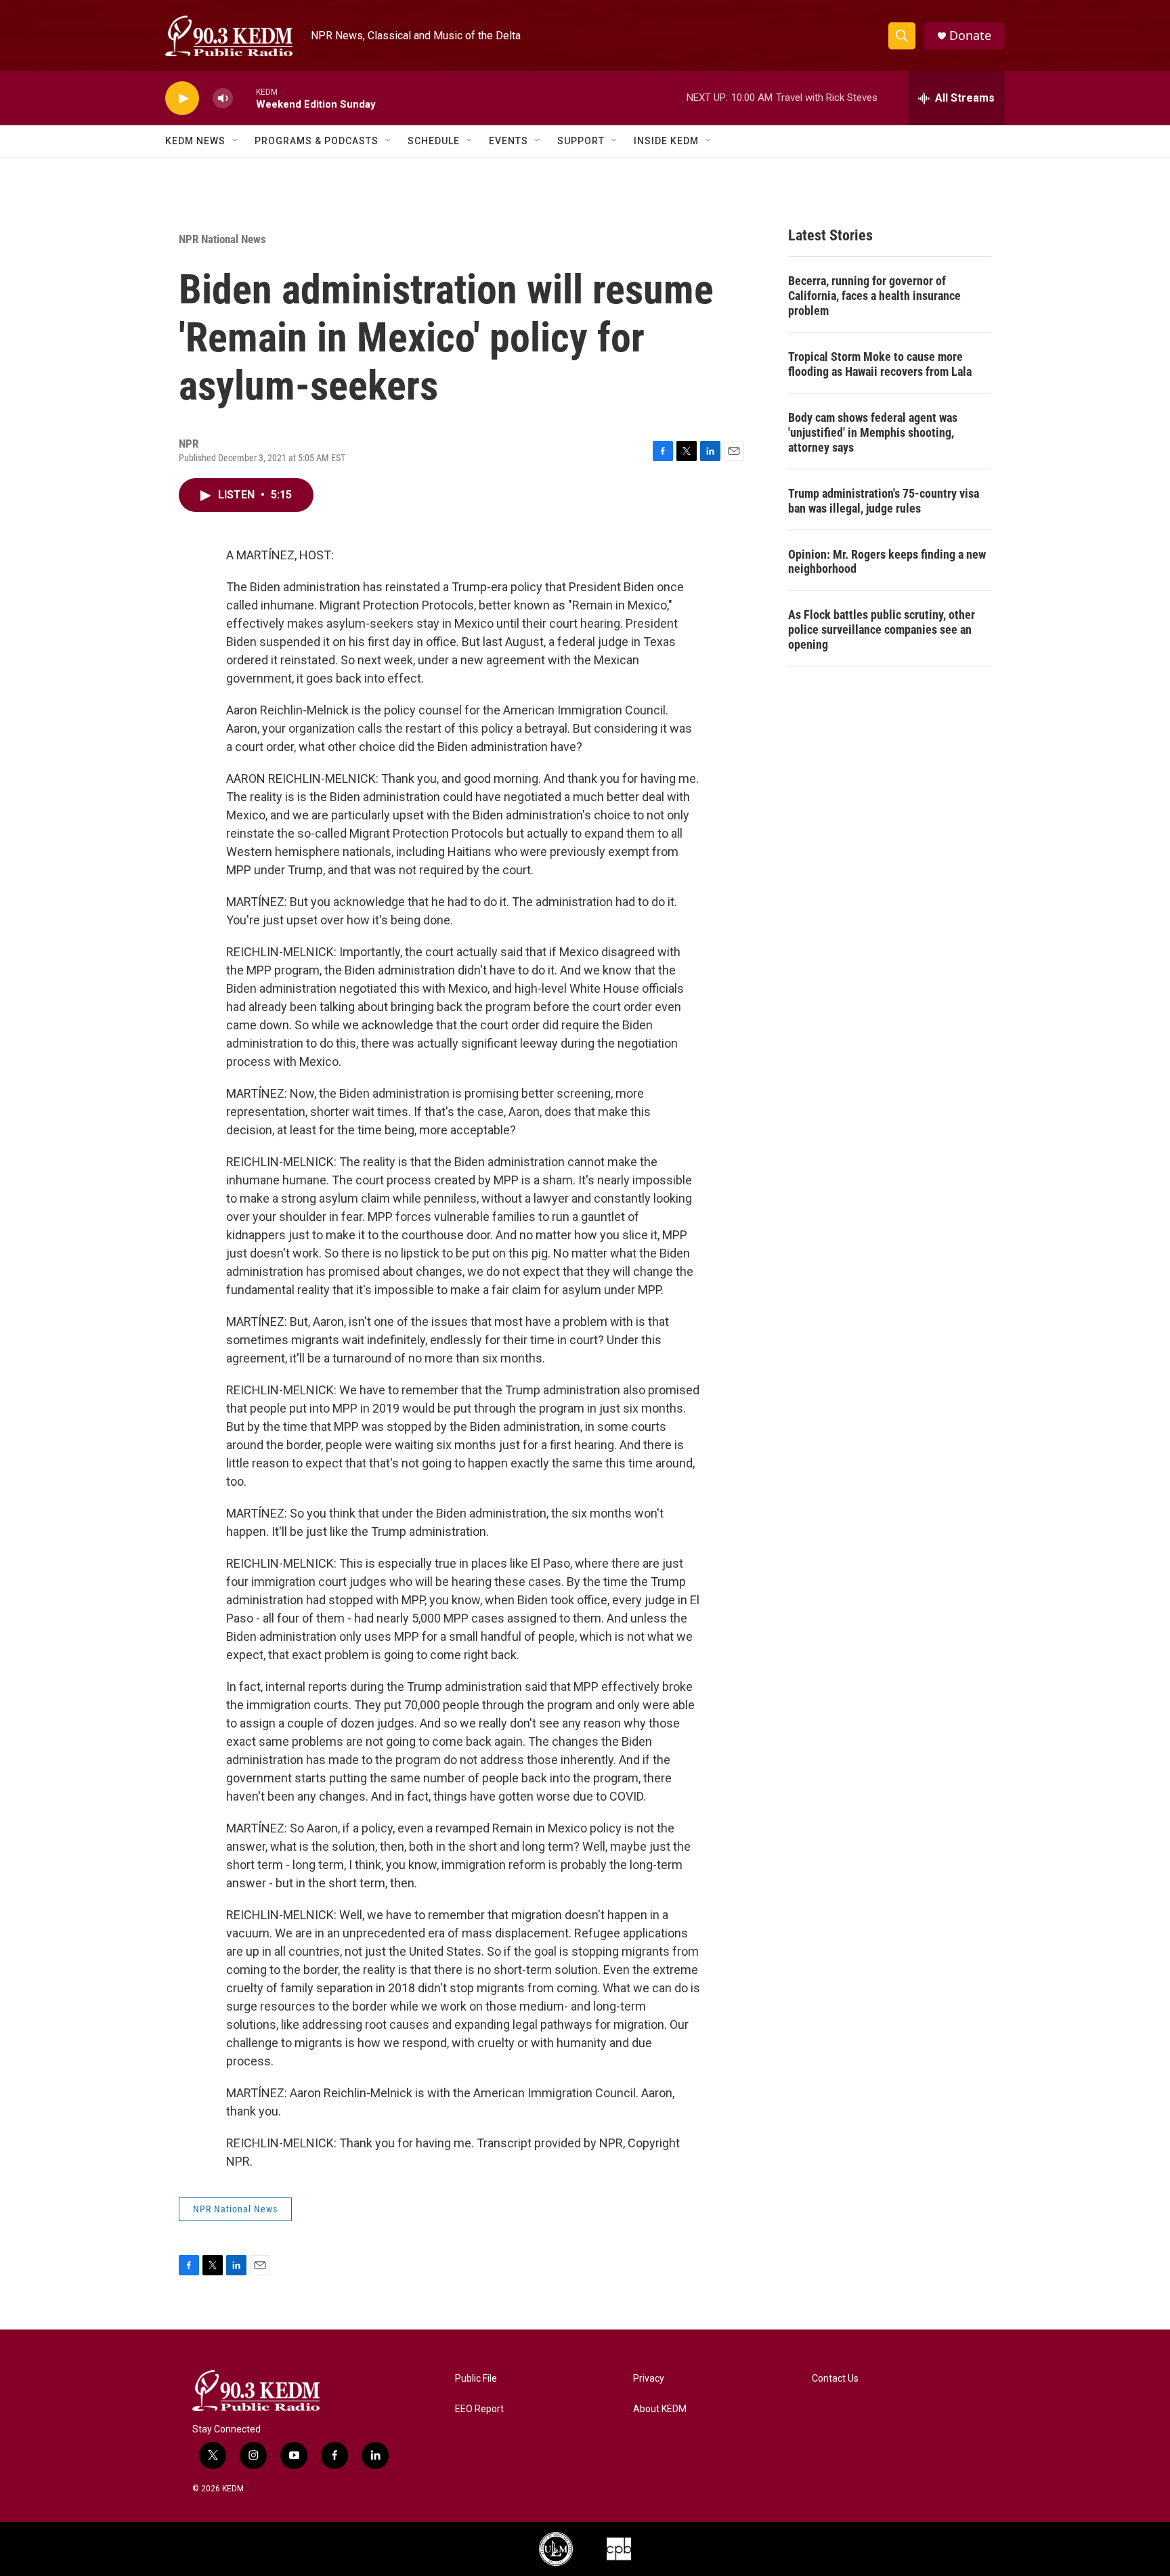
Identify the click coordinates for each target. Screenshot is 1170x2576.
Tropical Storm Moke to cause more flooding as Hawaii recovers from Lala (880, 364)
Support (581, 141)
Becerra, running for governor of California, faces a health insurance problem (874, 296)
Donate (970, 36)
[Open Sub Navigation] (236, 141)
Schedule (434, 141)
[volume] (223, 99)
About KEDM (660, 2409)
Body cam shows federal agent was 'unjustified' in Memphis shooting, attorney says (873, 432)
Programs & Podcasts (317, 141)
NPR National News (222, 239)
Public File (476, 2379)
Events (508, 141)
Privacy (649, 2379)
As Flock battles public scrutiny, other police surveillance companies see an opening (882, 629)
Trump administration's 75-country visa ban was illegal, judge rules (884, 501)
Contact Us (835, 2379)
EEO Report (479, 2409)
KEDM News (195, 141)
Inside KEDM (666, 141)
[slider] (244, 98)
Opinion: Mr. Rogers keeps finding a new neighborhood (887, 562)
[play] (182, 99)
